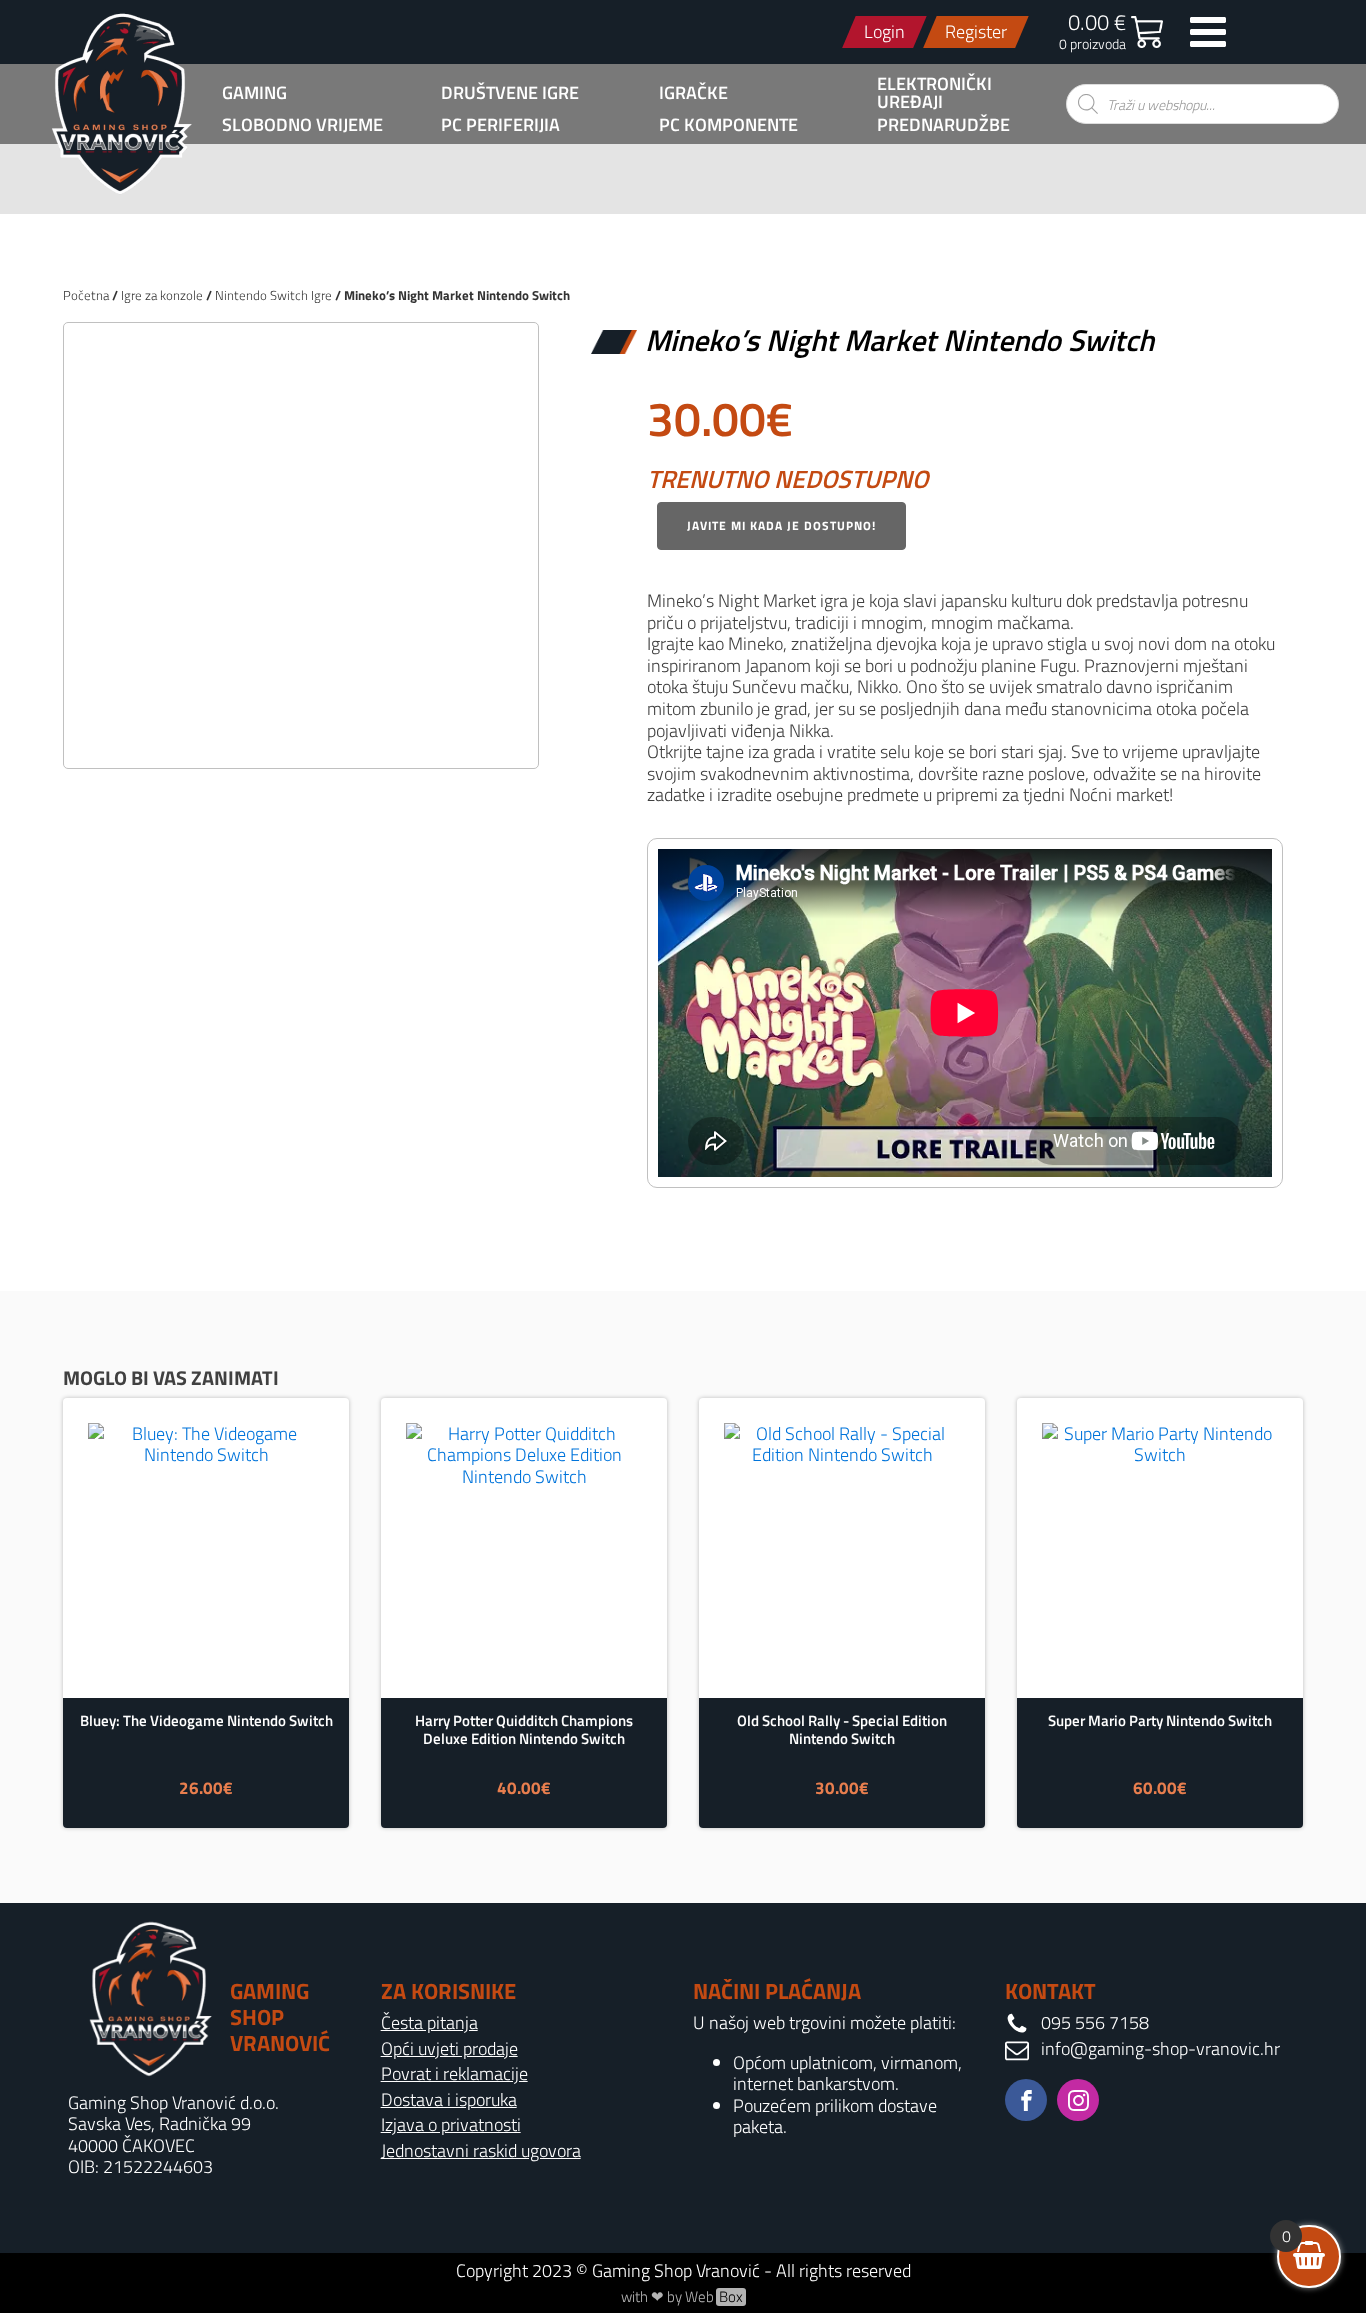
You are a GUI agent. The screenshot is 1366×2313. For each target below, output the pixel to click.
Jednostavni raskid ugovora (481, 2151)
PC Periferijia (500, 125)
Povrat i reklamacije (454, 2074)
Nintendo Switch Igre (273, 295)
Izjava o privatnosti (451, 2125)
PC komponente (728, 125)
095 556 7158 (1095, 2023)
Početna (86, 295)
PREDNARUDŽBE (943, 125)
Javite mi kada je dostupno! (781, 525)
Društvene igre (510, 93)
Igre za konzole (162, 295)
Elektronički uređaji (934, 93)
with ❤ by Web (682, 2297)
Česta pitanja (429, 2023)
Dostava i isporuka (449, 2100)
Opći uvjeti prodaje (449, 2049)
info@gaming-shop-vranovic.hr (1160, 2049)
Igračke (693, 93)
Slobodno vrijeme (302, 125)
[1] (301, 731)
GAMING (254, 93)
